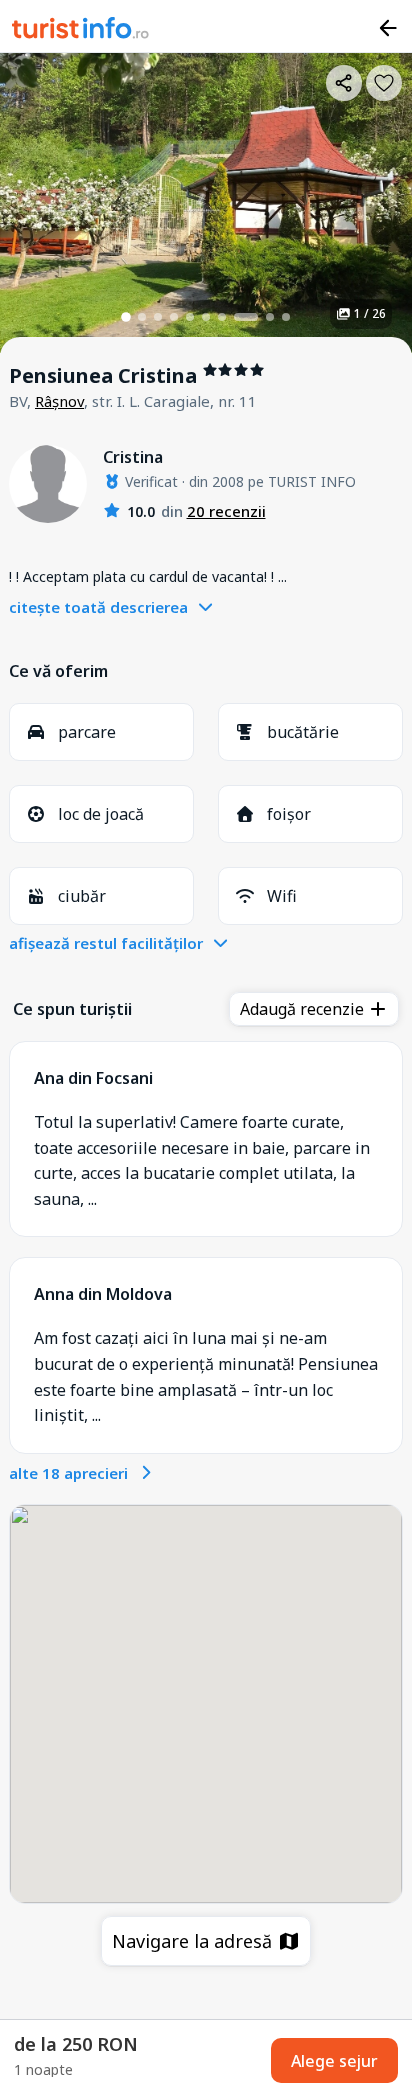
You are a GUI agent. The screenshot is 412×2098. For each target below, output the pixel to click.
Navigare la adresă (194, 1941)
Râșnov (59, 401)
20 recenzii (226, 511)
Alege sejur (334, 2061)
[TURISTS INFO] (81, 31)
